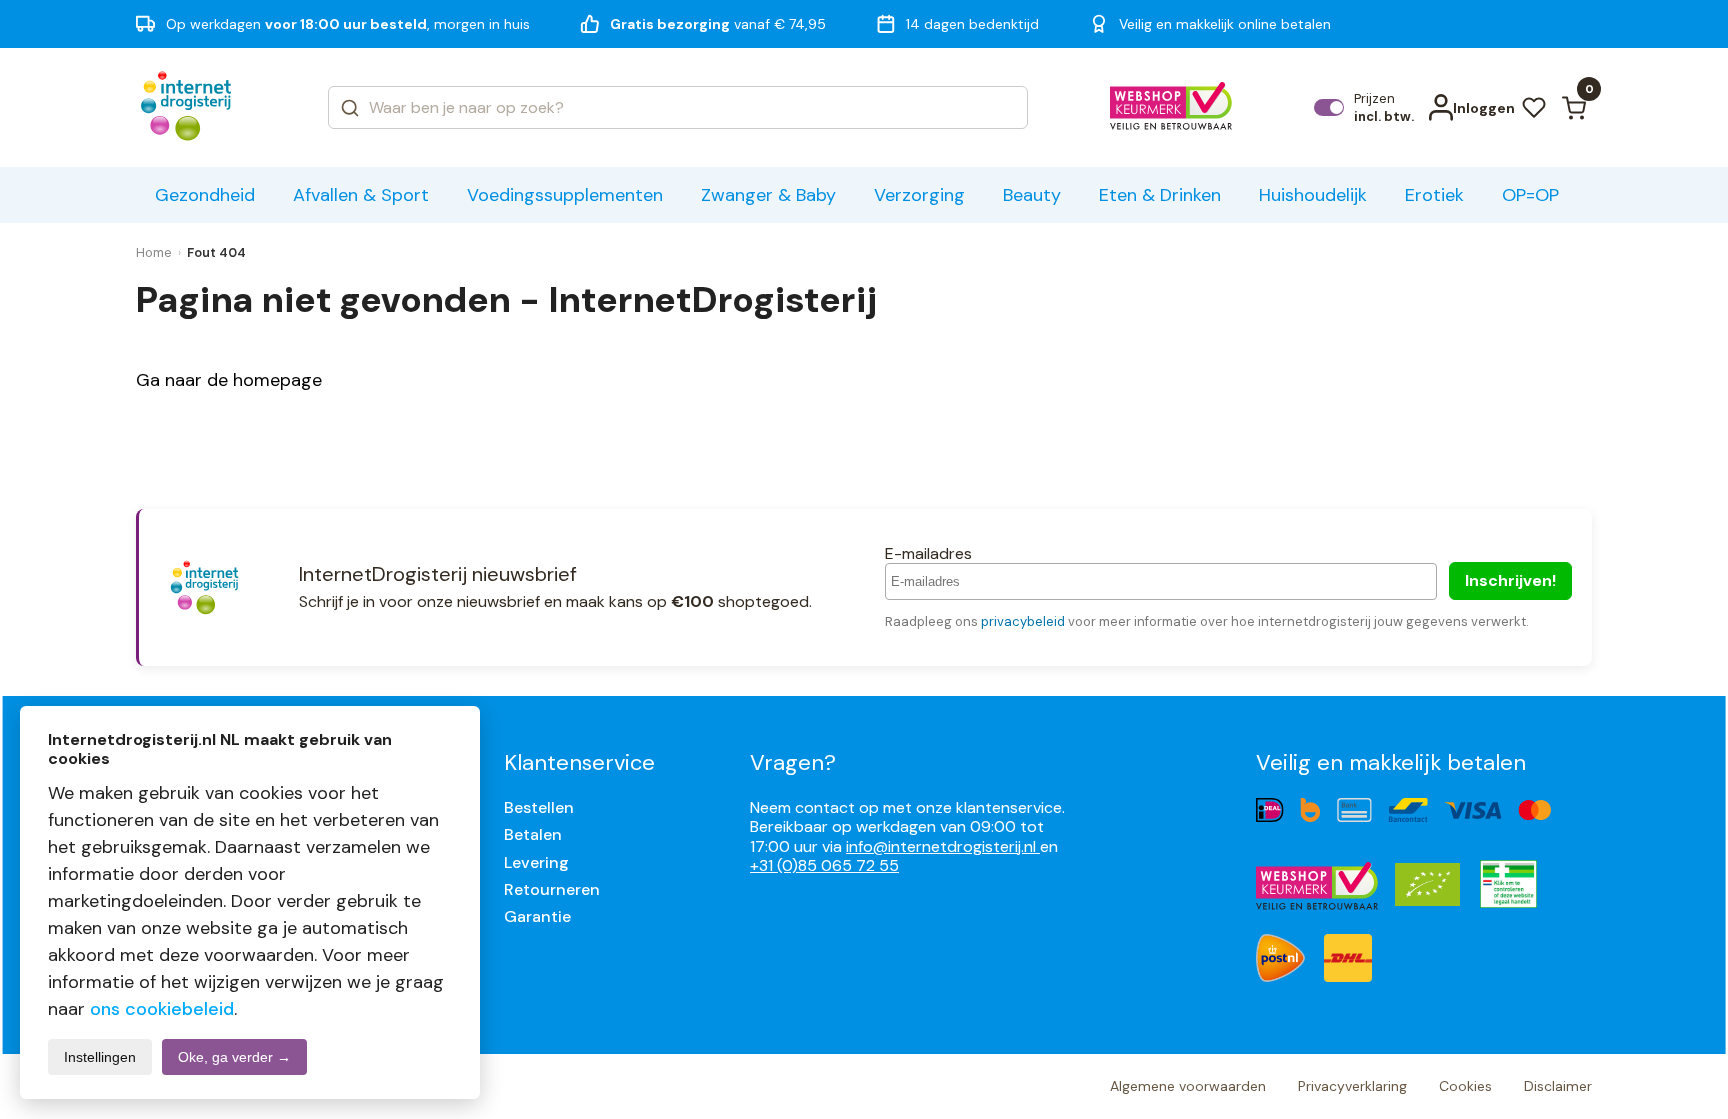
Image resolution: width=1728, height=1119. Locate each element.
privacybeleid (1023, 621)
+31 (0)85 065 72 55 (824, 865)
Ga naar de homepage (229, 380)
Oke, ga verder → (234, 1057)
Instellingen (100, 1057)
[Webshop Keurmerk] (1171, 108)
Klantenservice (579, 762)
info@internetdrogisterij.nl (943, 846)
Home (154, 252)
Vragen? (793, 762)
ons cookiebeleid (162, 1009)
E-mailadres (928, 553)
